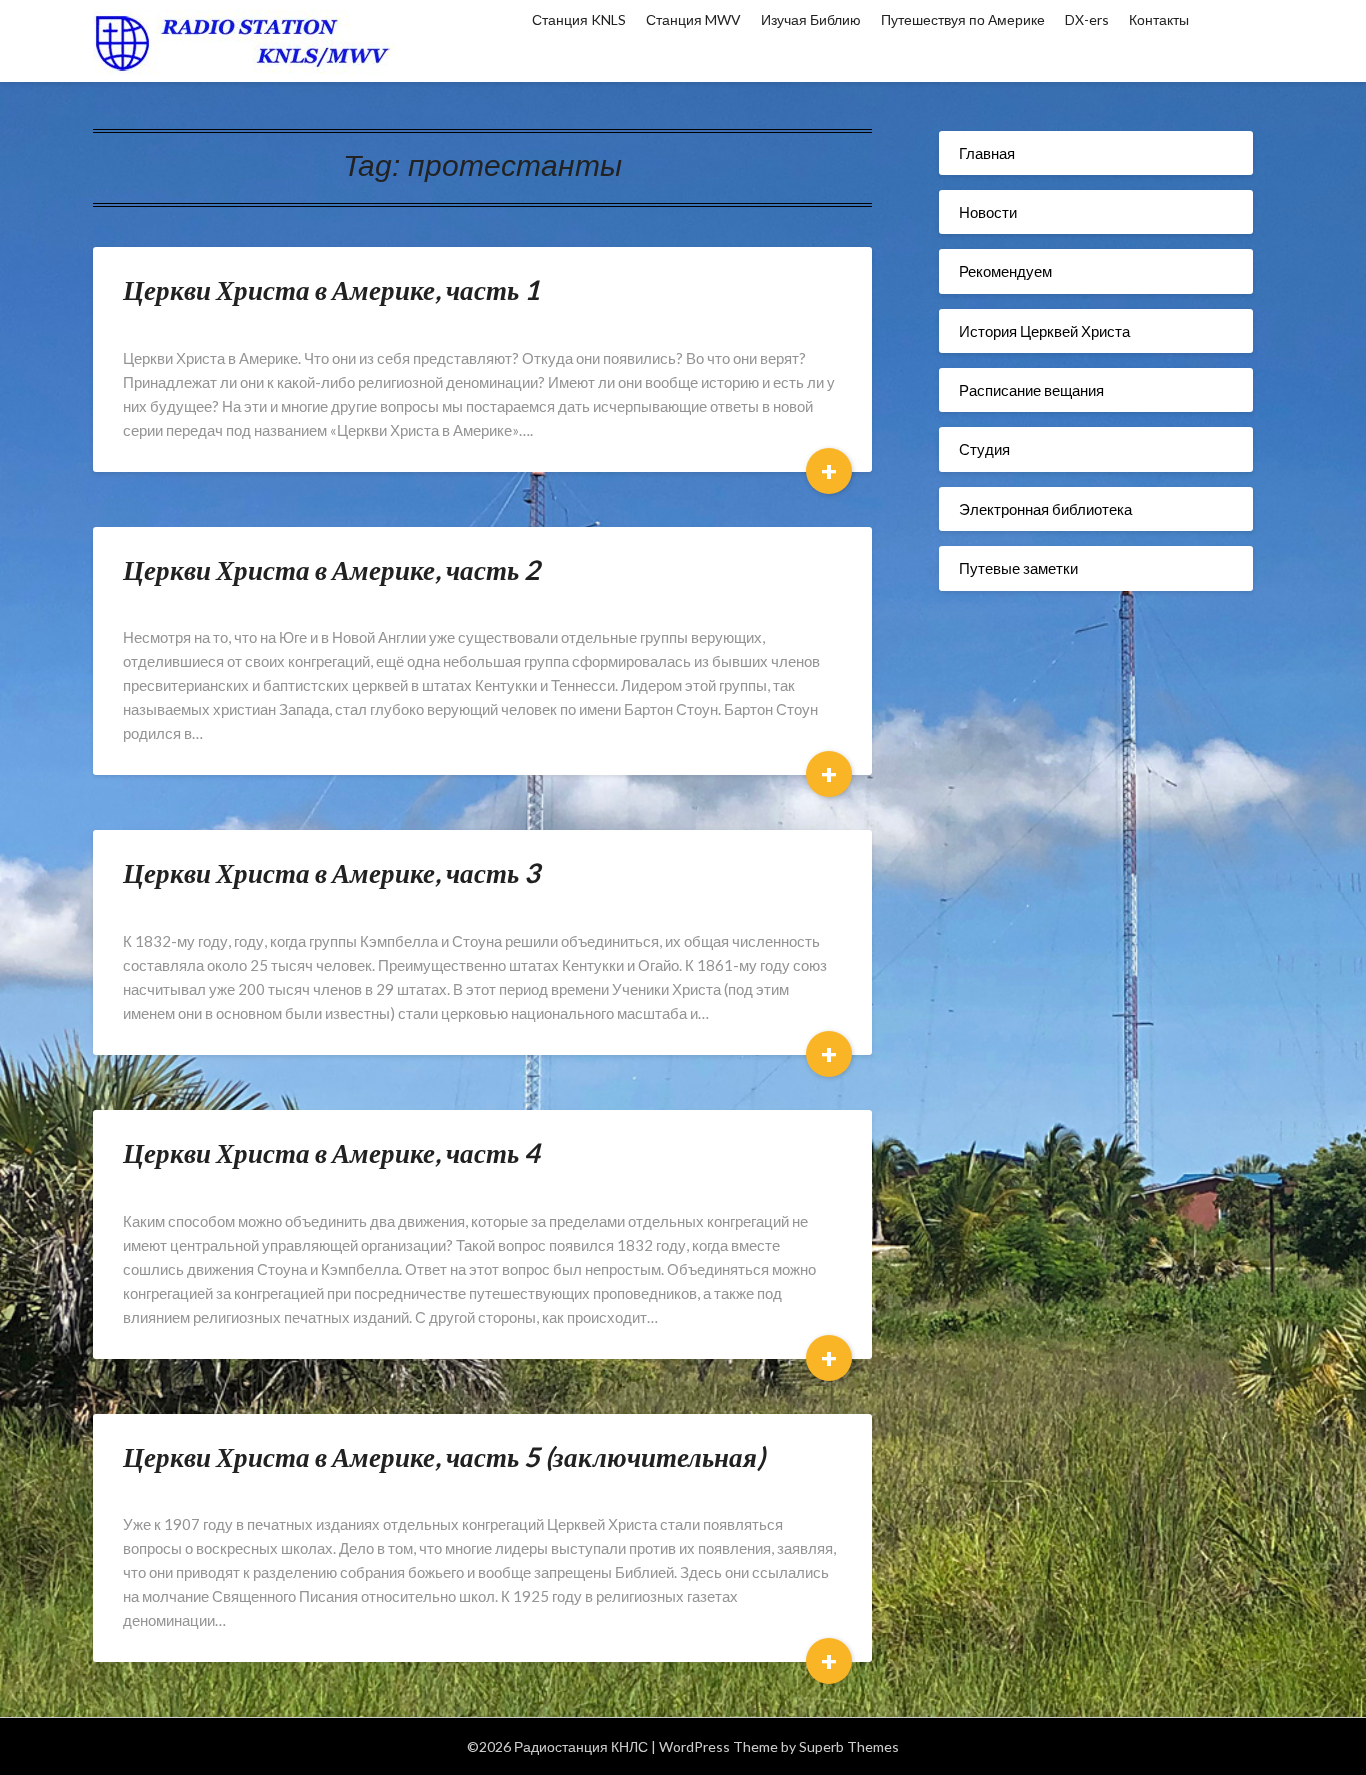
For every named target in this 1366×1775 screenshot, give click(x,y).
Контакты (1159, 19)
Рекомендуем (1005, 271)
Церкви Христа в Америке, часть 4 (331, 1152)
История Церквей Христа (1044, 331)
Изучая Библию (811, 19)
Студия (984, 449)
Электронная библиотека (1045, 509)
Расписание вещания (1031, 390)
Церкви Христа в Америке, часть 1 (331, 289)
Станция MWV (693, 19)
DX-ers (1087, 19)
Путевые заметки (1018, 568)
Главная (987, 153)
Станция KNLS (579, 19)
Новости (988, 212)
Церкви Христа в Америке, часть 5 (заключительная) (444, 1456)
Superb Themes (849, 1746)
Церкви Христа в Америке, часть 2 (331, 569)
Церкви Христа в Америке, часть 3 (331, 872)
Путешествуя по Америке (963, 19)
